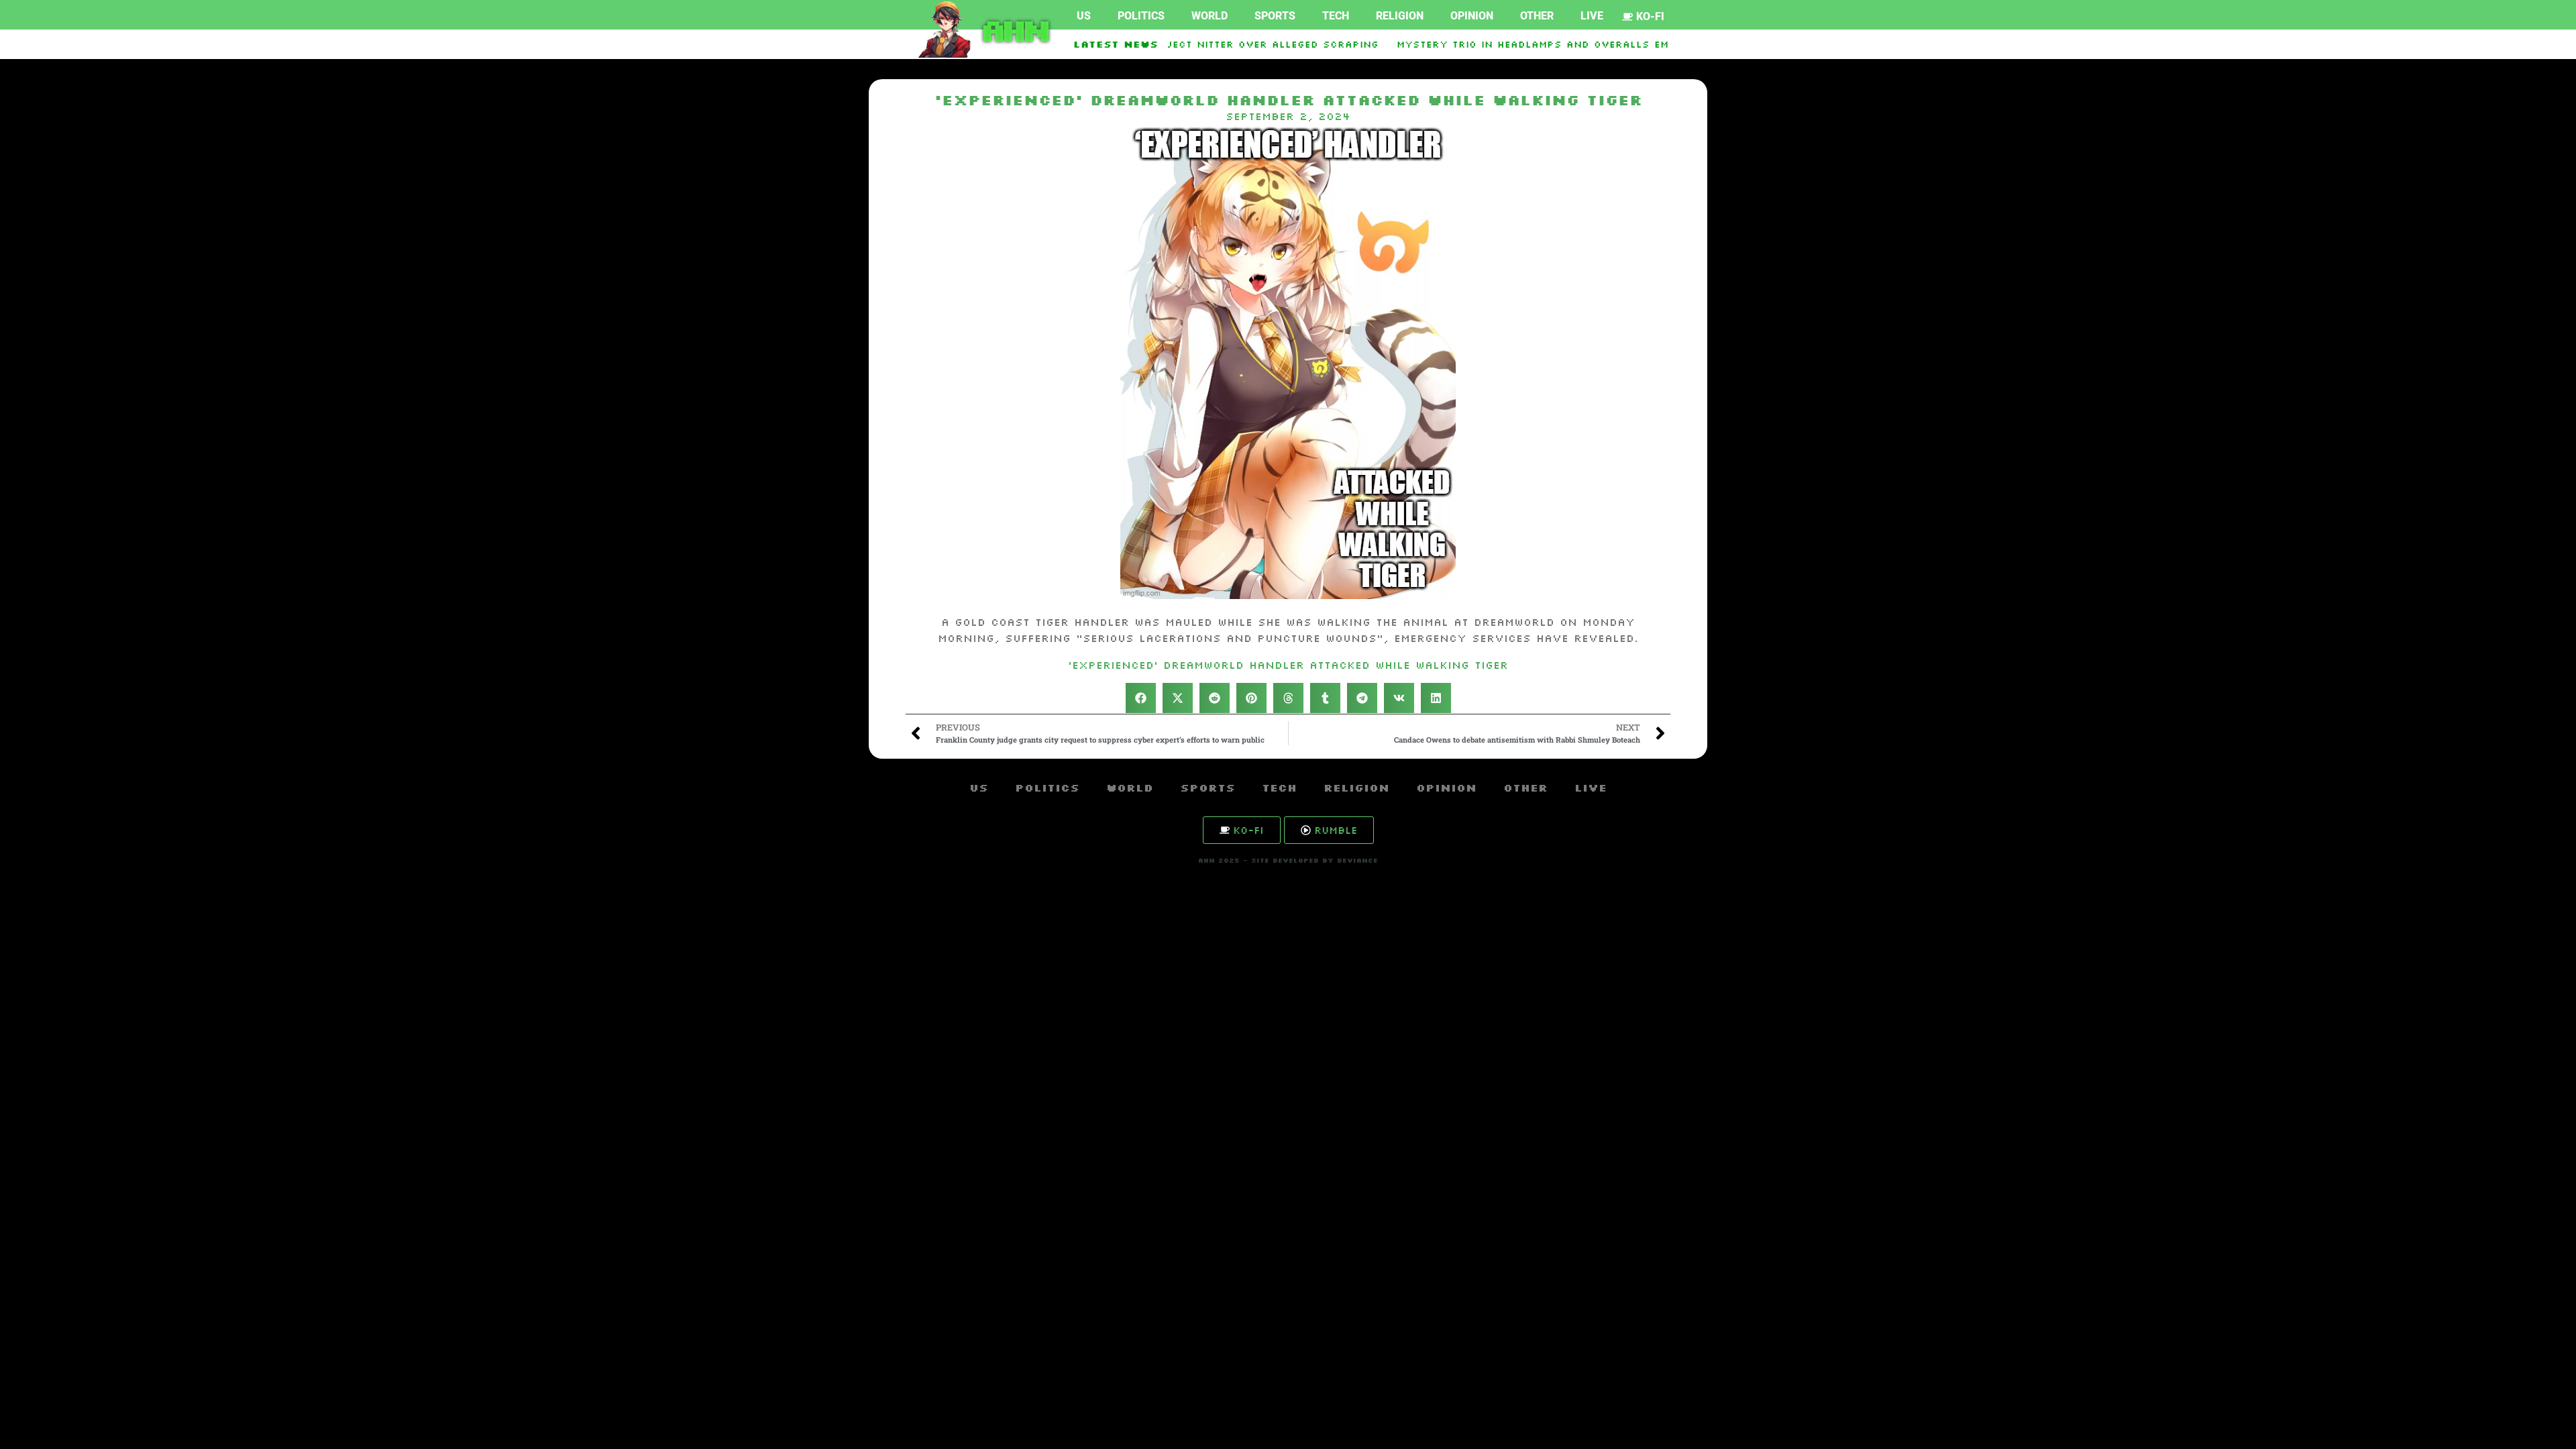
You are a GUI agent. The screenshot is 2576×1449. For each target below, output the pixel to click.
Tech (1336, 16)
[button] (1141, 698)
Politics (1141, 16)
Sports (1275, 16)
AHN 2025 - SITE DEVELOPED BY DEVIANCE (1288, 860)
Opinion (1472, 16)
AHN (1013, 30)
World (1210, 16)
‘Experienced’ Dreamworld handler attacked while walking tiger (1288, 665)
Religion (1400, 16)
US (1084, 16)
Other (1537, 16)
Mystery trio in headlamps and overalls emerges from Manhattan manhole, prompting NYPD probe (1657, 44)
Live (1592, 16)
